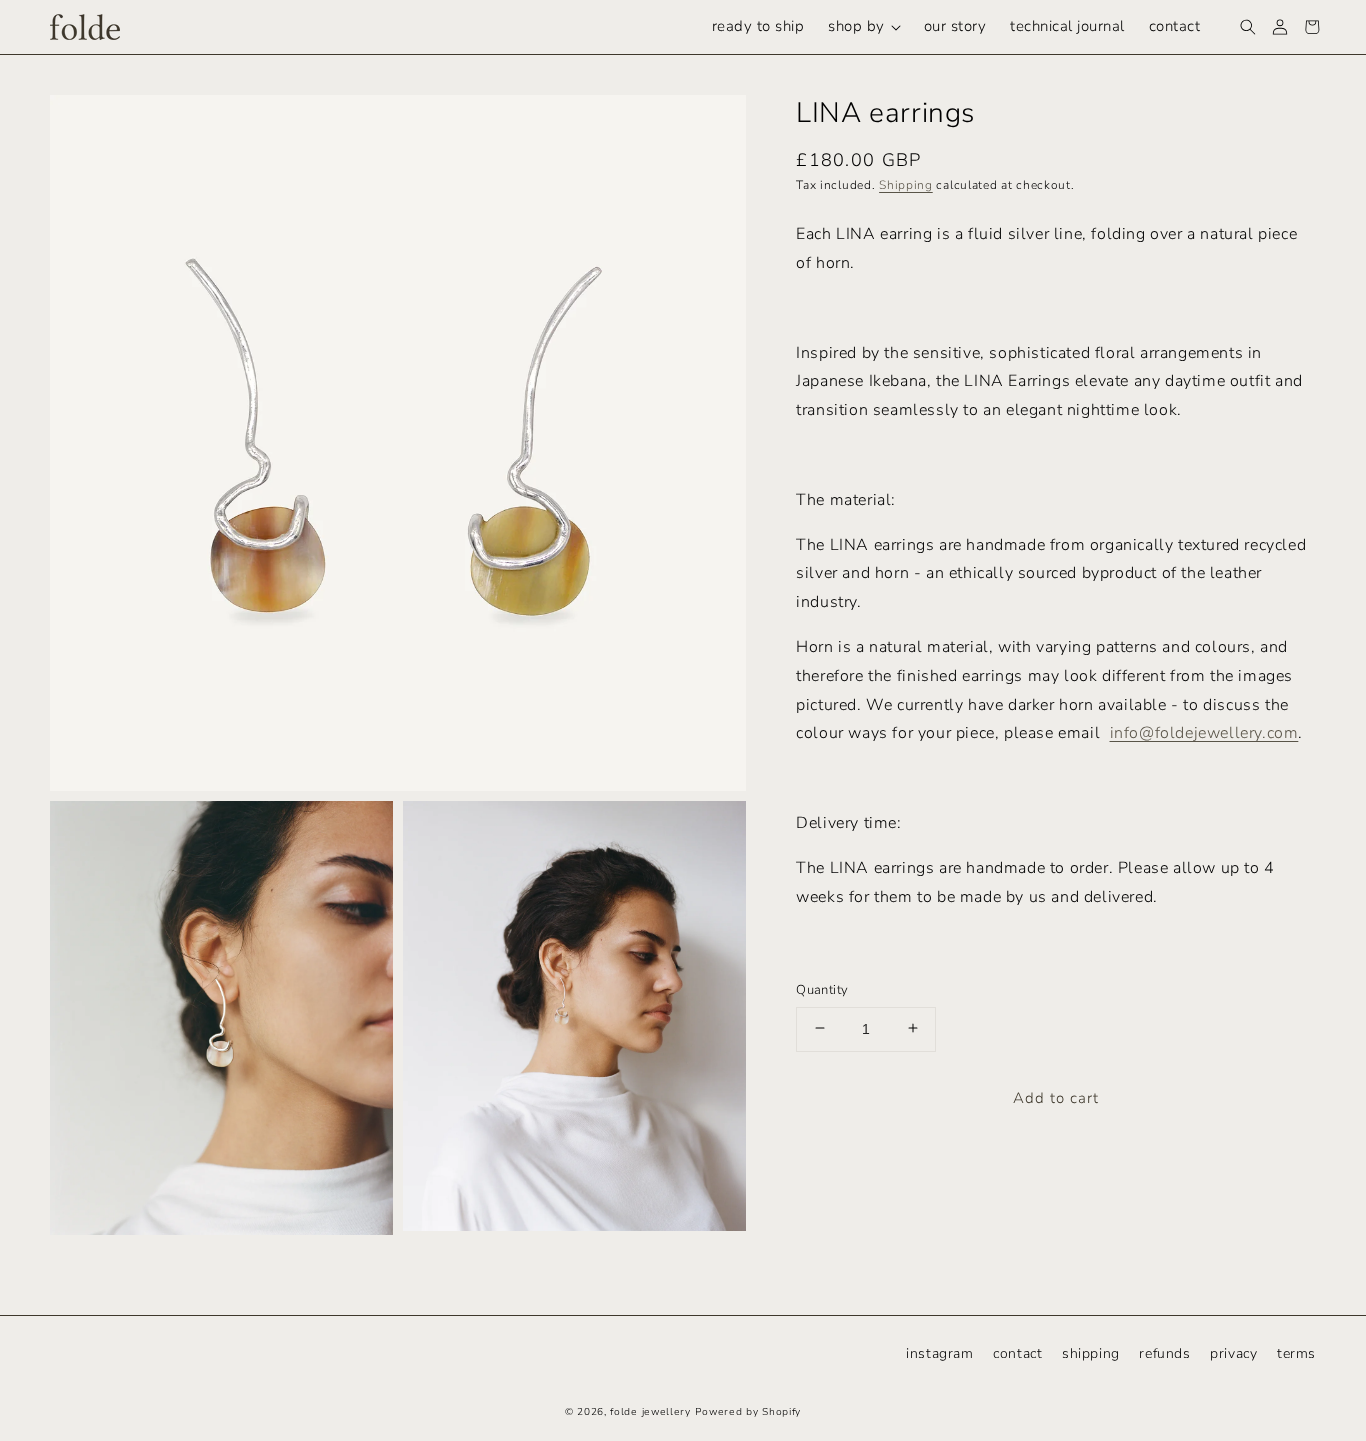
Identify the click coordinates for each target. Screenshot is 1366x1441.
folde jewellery (650, 1412)
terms (1296, 1353)
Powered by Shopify (748, 1412)
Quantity (822, 989)
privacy (1233, 1353)
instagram (939, 1353)
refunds (1164, 1353)
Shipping (906, 184)
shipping (1091, 1353)
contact (1017, 1353)
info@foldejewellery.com (1204, 732)
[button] (864, 27)
